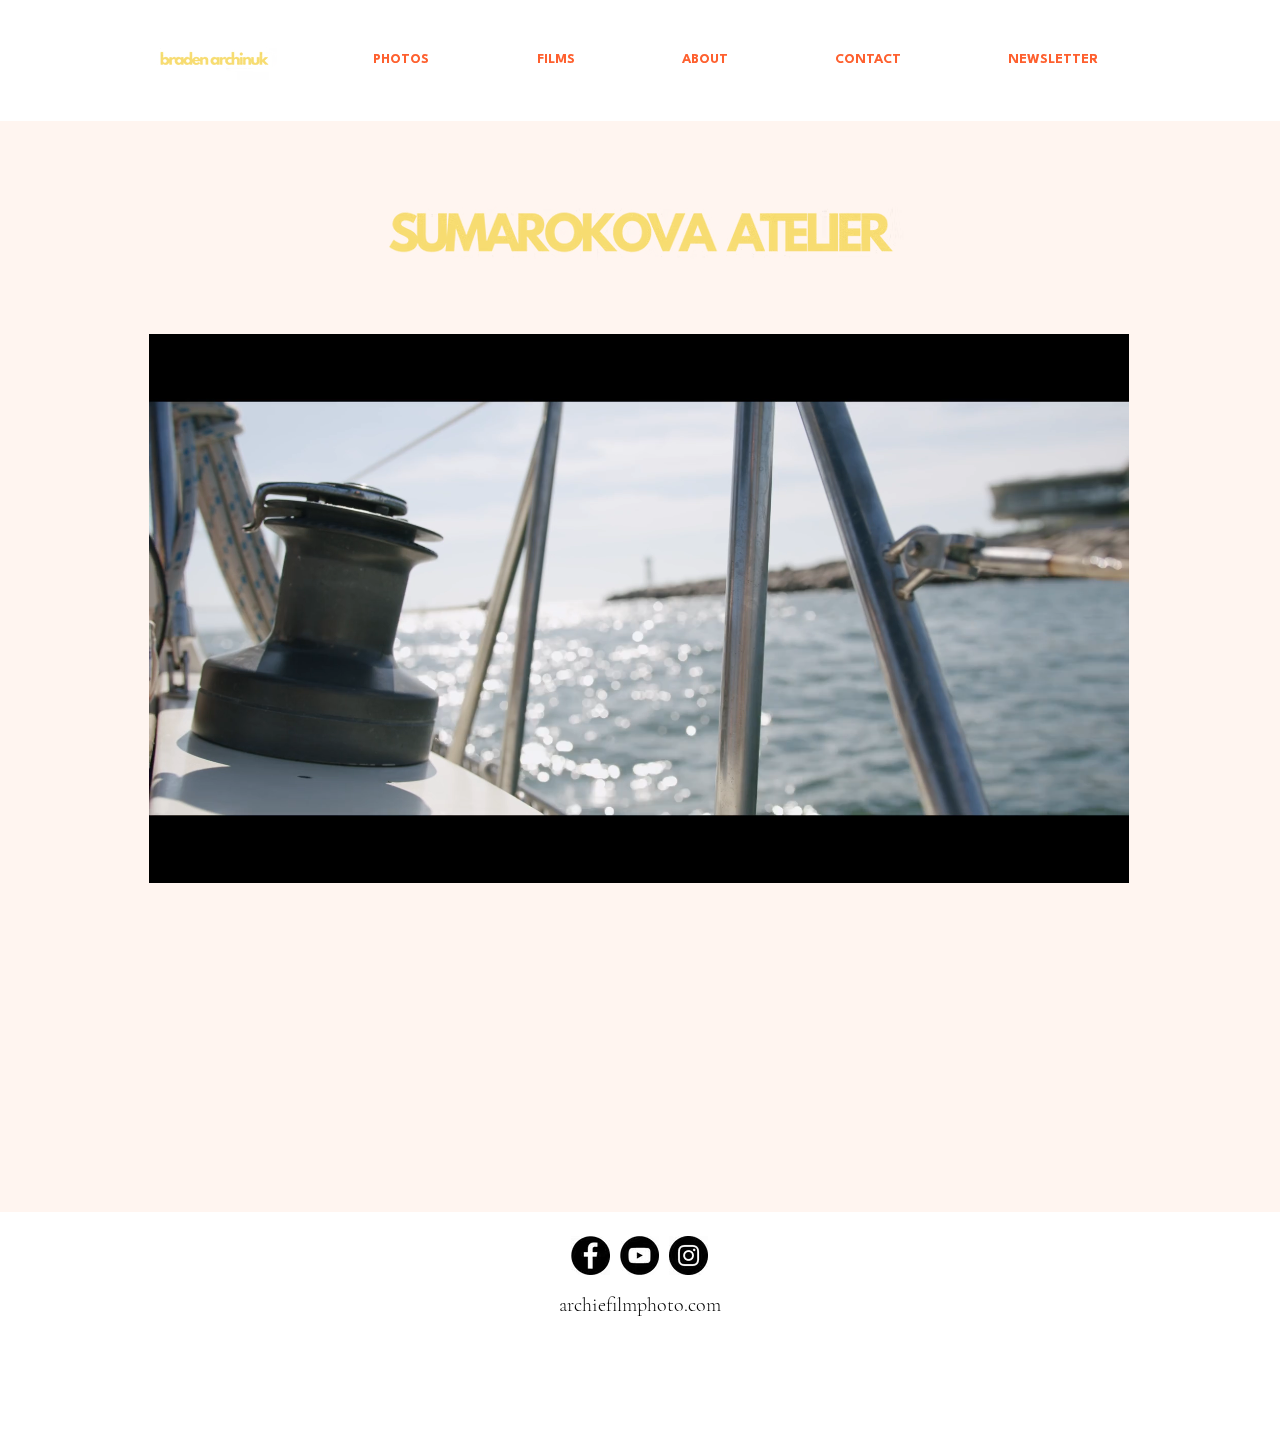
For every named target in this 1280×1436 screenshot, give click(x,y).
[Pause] (175, 856)
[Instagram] (688, 1255)
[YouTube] (639, 1255)
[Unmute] (209, 856)
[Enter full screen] (1102, 856)
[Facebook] (590, 1255)
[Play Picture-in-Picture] (1068, 856)
